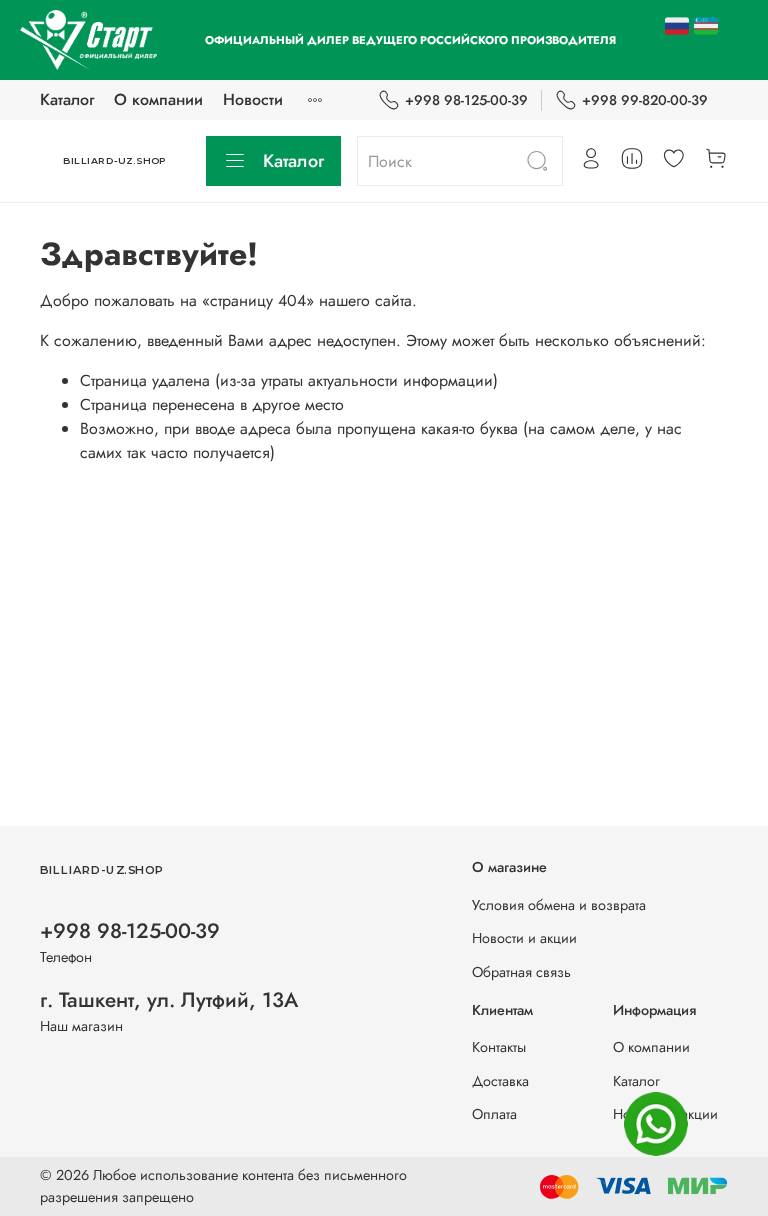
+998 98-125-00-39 (466, 100)
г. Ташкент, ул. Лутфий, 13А (169, 1000)
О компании (158, 99)
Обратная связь (521, 972)
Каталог (67, 99)
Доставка (500, 1081)
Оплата (494, 1114)
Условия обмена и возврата (559, 905)
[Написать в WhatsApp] (656, 1124)
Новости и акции (524, 938)
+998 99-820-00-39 (645, 100)
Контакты (499, 1047)
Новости (253, 99)
